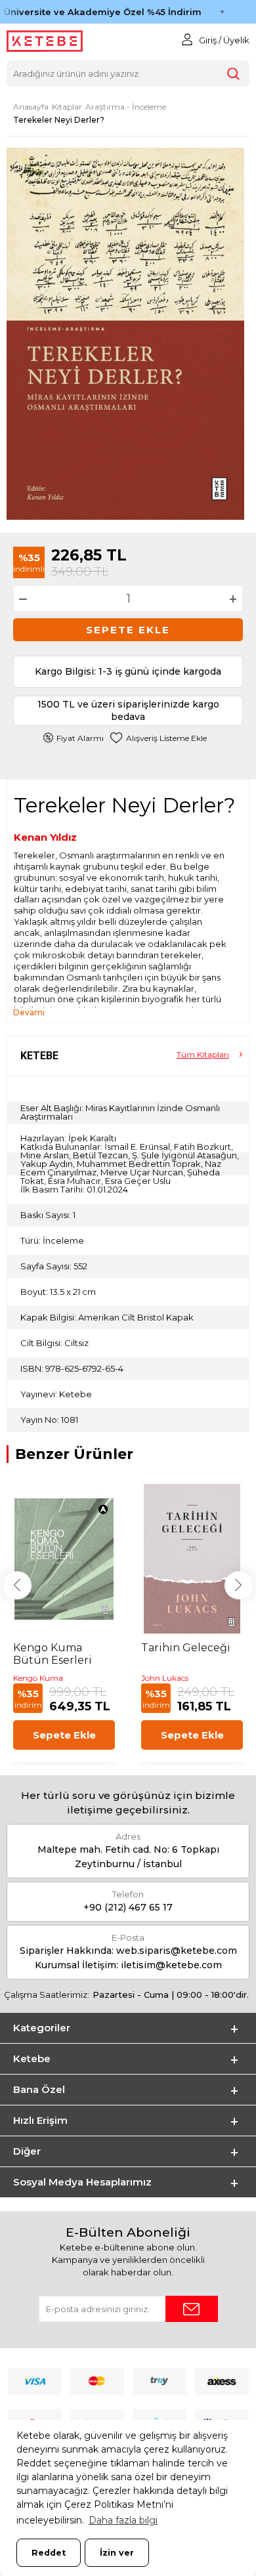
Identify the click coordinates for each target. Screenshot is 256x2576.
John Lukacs (165, 1678)
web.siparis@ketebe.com (177, 1951)
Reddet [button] (49, 2553)
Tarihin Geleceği (186, 1648)
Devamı (29, 1012)
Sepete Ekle (128, 630)
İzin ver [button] (117, 2553)
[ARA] (234, 74)
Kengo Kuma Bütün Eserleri (53, 1654)
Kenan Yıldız (45, 837)
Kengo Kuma (38, 1678)
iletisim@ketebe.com (171, 1965)
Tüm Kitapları (203, 1054)
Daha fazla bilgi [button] (123, 2520)
